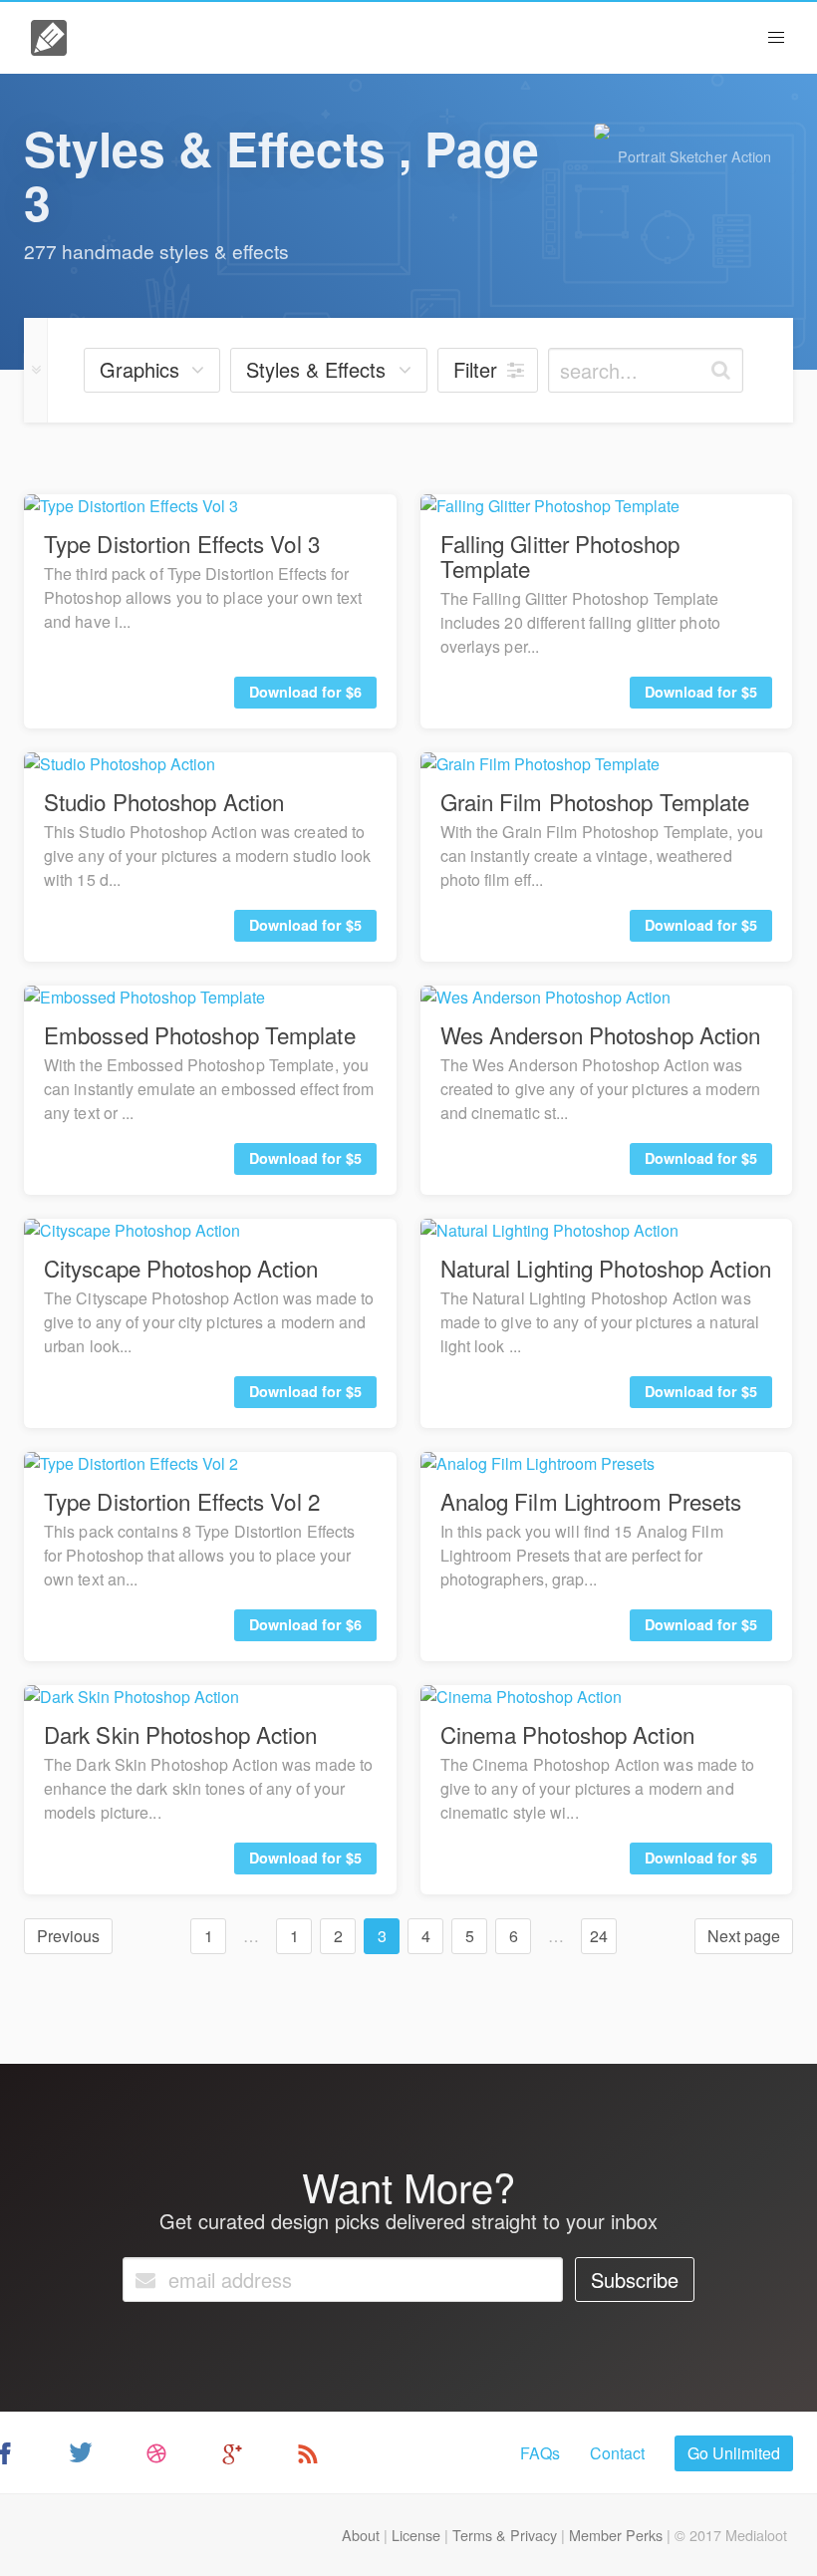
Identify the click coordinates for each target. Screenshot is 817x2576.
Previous (68, 1936)
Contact (617, 2453)
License (416, 2535)
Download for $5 (701, 692)
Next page (744, 1936)
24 (599, 1936)
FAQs (540, 2453)
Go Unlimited (734, 2453)
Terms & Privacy (505, 2535)
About (361, 2535)
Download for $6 (305, 692)
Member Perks (616, 2535)
